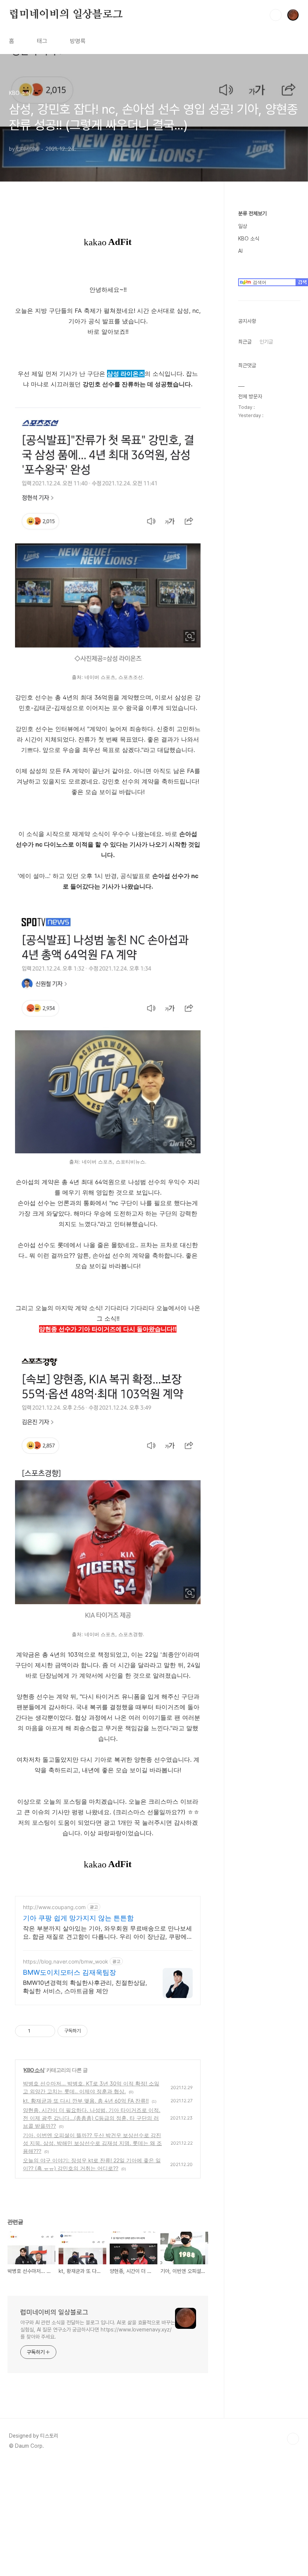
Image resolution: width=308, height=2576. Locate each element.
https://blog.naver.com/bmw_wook (66, 1961)
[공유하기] (37, 2031)
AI (240, 251)
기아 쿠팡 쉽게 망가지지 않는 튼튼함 (78, 1918)
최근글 (245, 342)
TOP (293, 2439)
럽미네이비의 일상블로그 (66, 15)
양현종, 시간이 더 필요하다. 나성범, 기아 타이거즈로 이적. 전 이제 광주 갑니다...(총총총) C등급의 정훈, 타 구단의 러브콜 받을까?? (92, 2118)
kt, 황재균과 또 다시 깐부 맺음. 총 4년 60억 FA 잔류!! (86, 2101)
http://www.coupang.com (54, 1907)
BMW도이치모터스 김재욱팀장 (69, 1972)
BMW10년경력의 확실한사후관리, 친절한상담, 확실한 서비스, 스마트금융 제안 (85, 1987)
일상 (243, 226)
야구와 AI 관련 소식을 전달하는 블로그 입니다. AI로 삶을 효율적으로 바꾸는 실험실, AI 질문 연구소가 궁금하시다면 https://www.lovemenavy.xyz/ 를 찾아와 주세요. (98, 2330)
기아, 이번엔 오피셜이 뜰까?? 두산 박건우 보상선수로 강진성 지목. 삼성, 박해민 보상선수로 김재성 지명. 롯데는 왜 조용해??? (92, 2143)
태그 (42, 41)
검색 (276, 15)
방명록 (78, 41)
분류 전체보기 (252, 213)
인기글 (266, 342)
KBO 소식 (34, 2070)
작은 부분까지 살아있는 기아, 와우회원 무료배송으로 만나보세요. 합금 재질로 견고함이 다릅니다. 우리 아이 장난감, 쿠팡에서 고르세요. (108, 1933)
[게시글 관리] (47, 2031)
